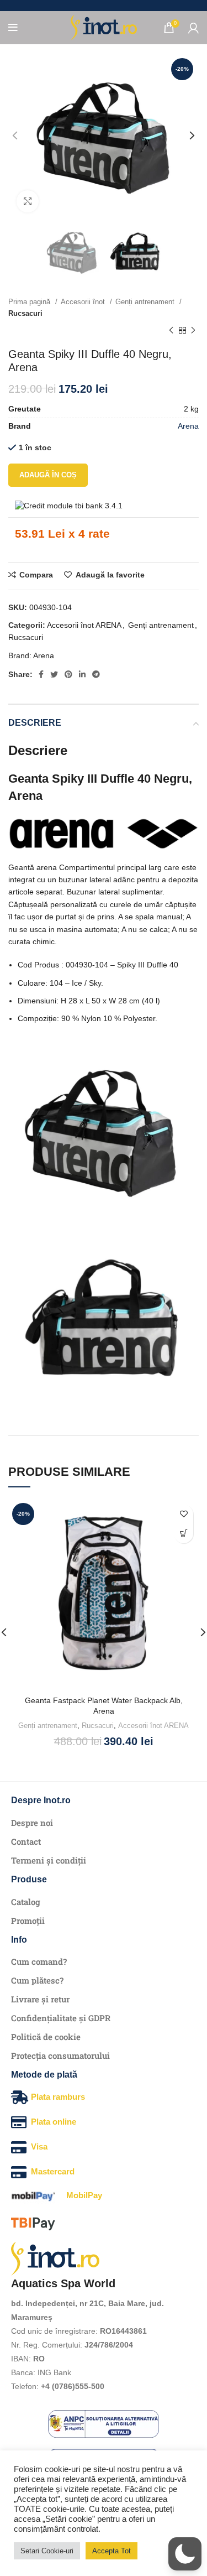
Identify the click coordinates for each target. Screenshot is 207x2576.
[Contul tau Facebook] (41, 674)
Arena (188, 426)
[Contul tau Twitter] (54, 674)
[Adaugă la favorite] (184, 1514)
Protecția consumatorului (60, 2055)
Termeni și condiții (49, 1860)
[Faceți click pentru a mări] (28, 201)
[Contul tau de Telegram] (96, 674)
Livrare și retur (40, 1999)
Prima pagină (30, 302)
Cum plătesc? (37, 1980)
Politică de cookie (46, 2037)
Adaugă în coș (48, 475)
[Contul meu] (193, 28)
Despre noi (32, 1823)
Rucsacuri (25, 313)
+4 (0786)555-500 (73, 2386)
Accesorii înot (84, 302)
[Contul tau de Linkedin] (82, 674)
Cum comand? (39, 1961)
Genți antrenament (146, 302)
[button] (184, 1534)
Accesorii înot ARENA (84, 625)
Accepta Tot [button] (112, 2551)
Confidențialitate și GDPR (61, 2018)
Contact (26, 1841)
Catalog (26, 1902)
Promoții (28, 1921)
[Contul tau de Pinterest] (68, 674)
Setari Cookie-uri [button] (47, 2551)
